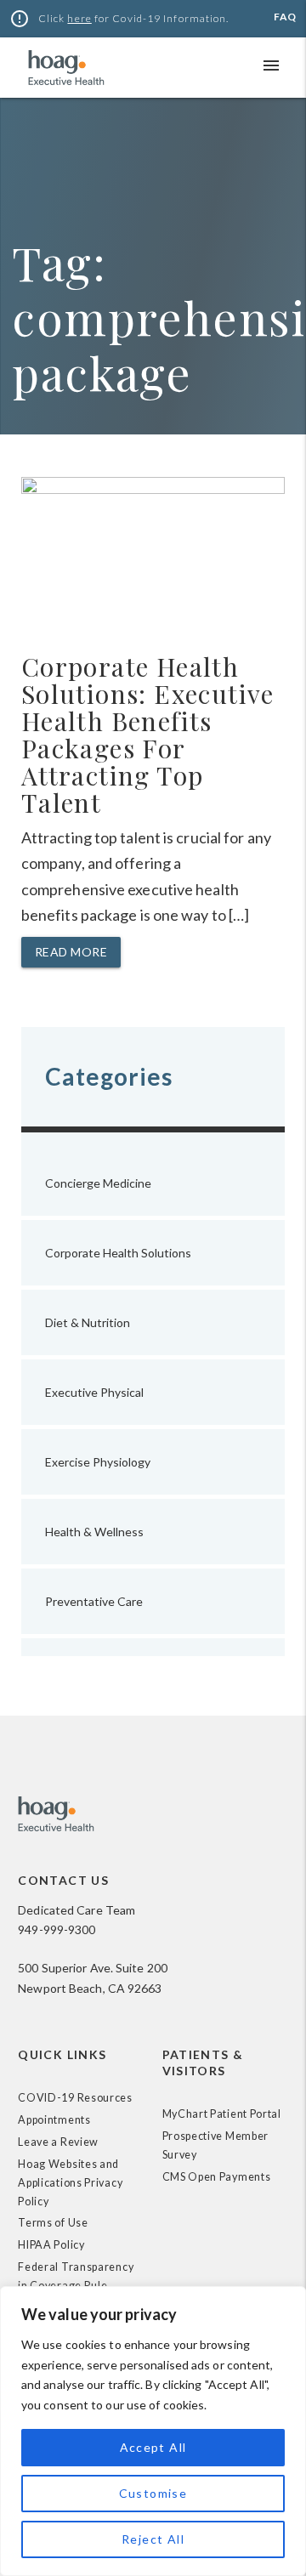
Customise (153, 2493)
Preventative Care (94, 1601)
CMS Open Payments (217, 2177)
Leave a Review (58, 2142)
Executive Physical (94, 1392)
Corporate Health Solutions (118, 1253)
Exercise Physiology (98, 1462)
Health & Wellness (94, 1532)
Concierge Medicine (98, 1183)
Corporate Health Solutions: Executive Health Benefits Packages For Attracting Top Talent (148, 735)
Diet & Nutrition (88, 1322)
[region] (153, 2431)
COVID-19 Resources (75, 2098)
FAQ (285, 17)
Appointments (54, 2120)
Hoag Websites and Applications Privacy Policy (70, 2183)
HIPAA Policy (51, 2245)
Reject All (153, 2539)
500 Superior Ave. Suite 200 (93, 1968)
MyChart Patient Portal (222, 2114)
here (79, 18)
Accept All (153, 2447)
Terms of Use (53, 2223)
